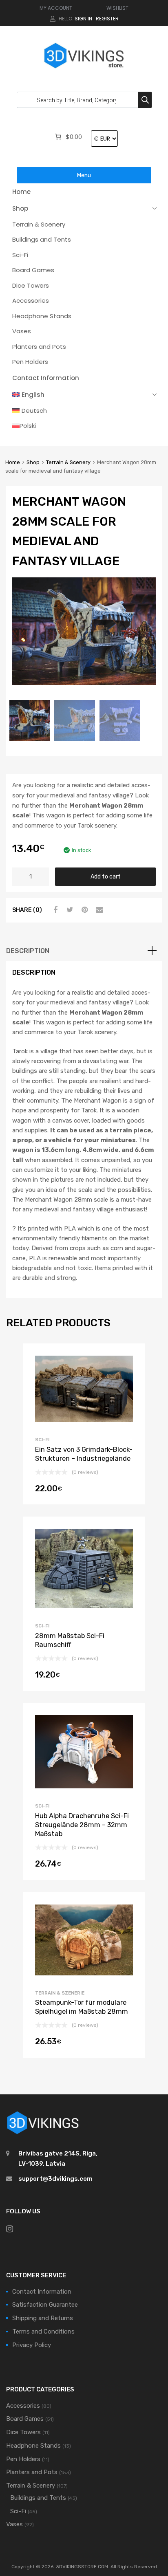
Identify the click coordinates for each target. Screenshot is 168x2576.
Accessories (31, 301)
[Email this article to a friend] (98, 910)
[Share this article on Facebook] (54, 910)
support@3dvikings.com (55, 2179)
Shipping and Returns (43, 2318)
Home (21, 192)
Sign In (83, 19)
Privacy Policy (32, 2345)
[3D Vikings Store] (84, 69)
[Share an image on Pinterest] (84, 910)
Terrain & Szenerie (60, 1993)
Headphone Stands (42, 316)
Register (107, 19)
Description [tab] (28, 951)
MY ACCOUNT (56, 8)
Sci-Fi (20, 255)
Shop (20, 208)
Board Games (33, 270)
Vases (22, 331)
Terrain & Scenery (39, 224)
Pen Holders (30, 362)
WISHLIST (117, 8)
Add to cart (106, 876)
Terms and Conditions (43, 2332)
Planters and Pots (39, 347)
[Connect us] (10, 2229)
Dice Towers (31, 285)
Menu (84, 175)
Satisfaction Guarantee (45, 2305)
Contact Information (46, 378)
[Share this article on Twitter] (69, 910)
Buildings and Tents (42, 239)
